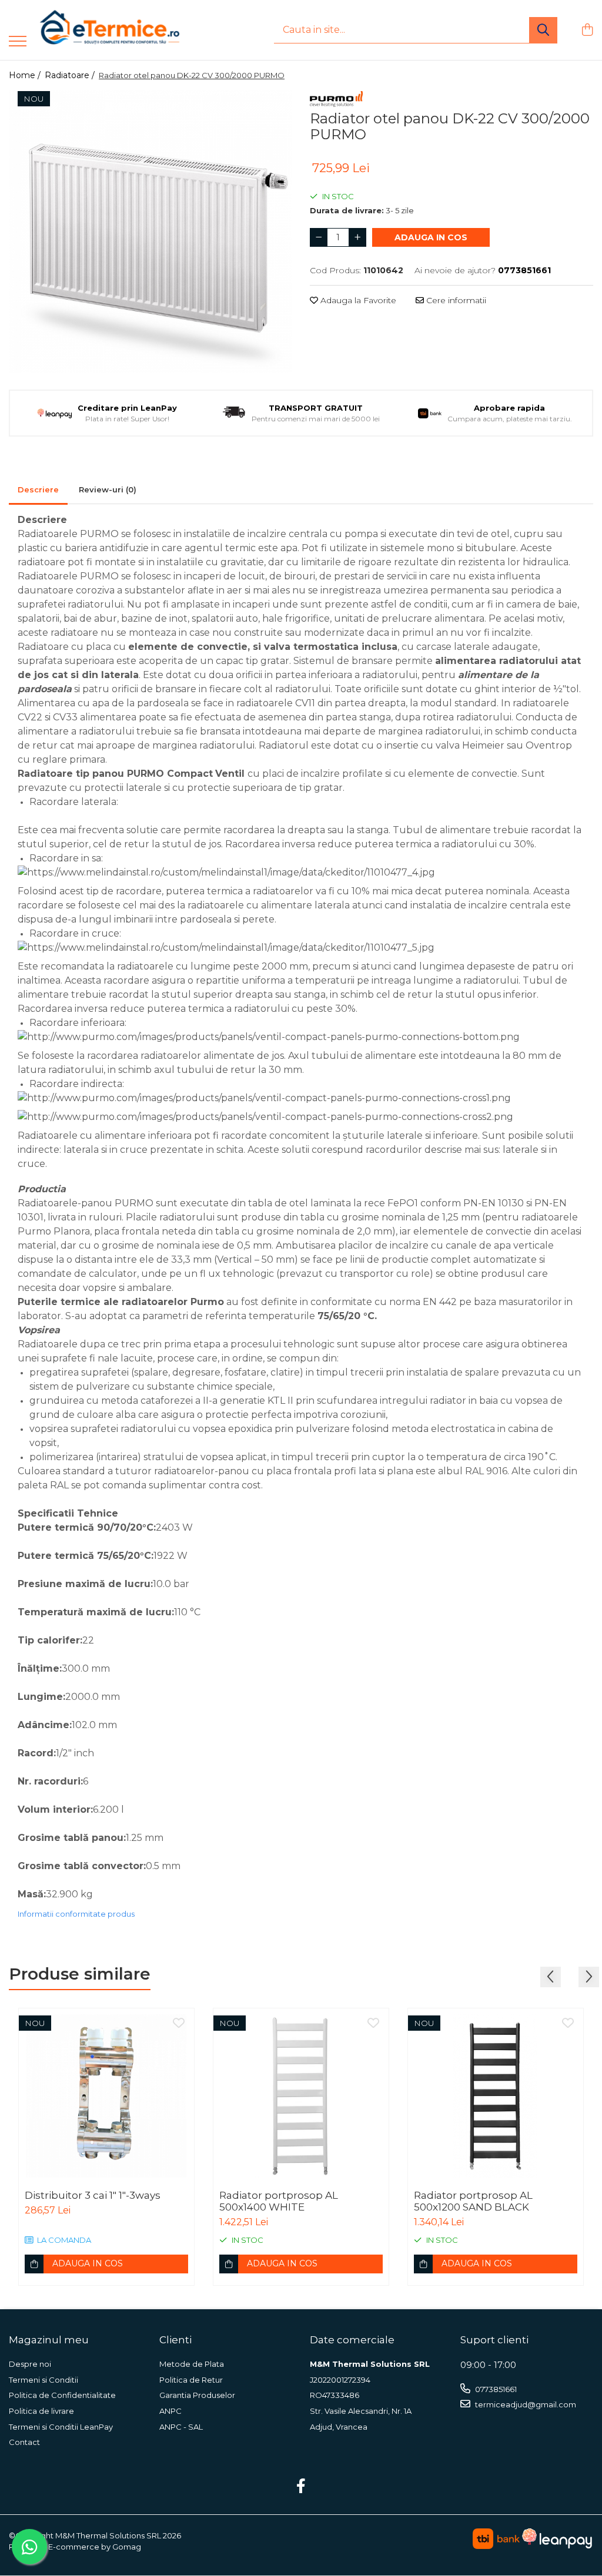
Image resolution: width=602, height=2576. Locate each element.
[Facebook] (301, 2487)
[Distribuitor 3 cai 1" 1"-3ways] (106, 2096)
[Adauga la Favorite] (179, 2024)
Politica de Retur (191, 2380)
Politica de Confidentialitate (62, 2395)
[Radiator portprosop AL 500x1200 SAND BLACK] (496, 2096)
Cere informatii (455, 300)
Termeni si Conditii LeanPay (61, 2427)
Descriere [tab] (38, 489)
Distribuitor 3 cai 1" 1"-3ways (93, 2195)
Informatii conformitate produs (76, 1914)
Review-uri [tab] (108, 489)
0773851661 (495, 2389)
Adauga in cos (431, 237)
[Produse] (18, 42)
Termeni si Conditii (44, 2380)
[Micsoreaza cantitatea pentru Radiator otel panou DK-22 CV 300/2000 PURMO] (319, 237)
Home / (26, 75)
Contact (24, 2442)
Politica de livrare (41, 2411)
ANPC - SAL (181, 2427)
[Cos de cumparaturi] (587, 30)
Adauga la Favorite (357, 300)
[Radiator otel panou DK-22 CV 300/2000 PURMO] (150, 232)
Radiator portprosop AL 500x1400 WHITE (279, 2201)
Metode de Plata (192, 2364)
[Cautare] (543, 30)
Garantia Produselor (197, 2395)
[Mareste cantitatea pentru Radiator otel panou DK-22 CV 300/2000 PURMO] (357, 237)
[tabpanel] (150, 232)
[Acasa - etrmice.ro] (94, 30)
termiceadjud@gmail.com (525, 2404)
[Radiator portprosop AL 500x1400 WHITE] (301, 2096)
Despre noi (30, 2364)
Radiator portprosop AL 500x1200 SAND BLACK (473, 2201)
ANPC (170, 2411)
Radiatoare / (71, 75)
